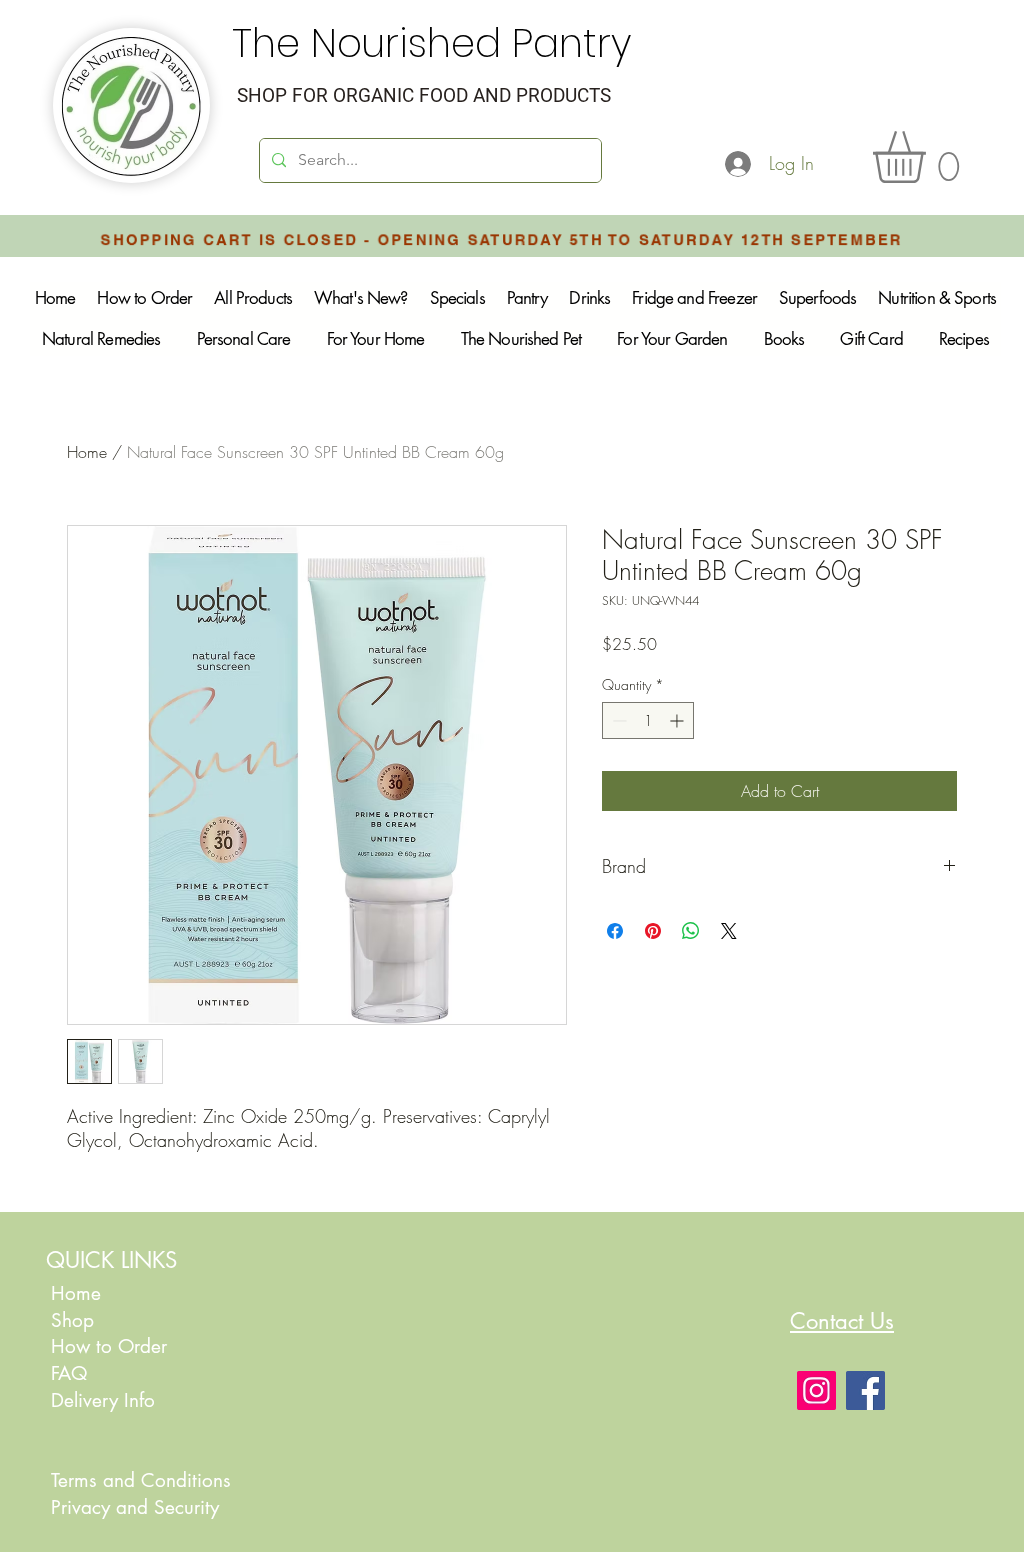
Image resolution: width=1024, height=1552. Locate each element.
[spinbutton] (648, 720)
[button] (929, 157)
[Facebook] (865, 1390)
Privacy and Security (135, 1507)
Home (87, 452)
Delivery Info (103, 1400)
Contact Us (842, 1321)
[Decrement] (617, 720)
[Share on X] (729, 931)
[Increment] (678, 720)
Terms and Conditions (141, 1480)
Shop (72, 1320)
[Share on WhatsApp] (691, 931)
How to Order (112, 1346)
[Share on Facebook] (615, 931)
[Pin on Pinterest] (653, 931)
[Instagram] (816, 1390)
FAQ (69, 1373)
